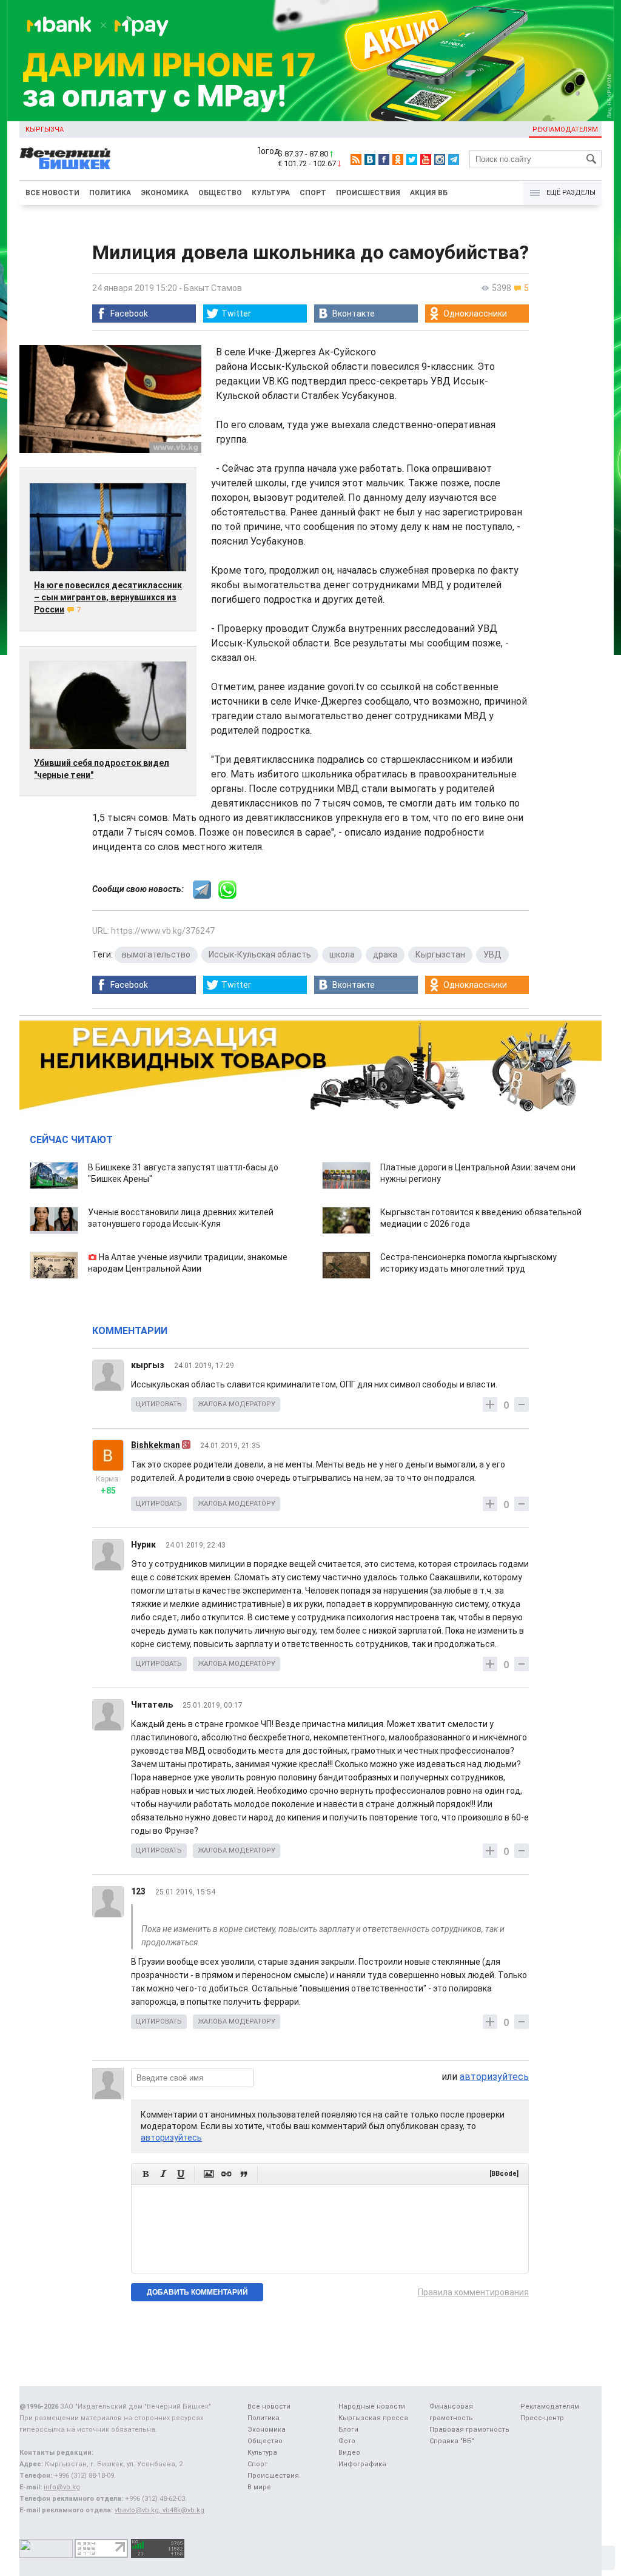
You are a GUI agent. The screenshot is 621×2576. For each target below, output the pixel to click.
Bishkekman (156, 1445)
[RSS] (356, 159)
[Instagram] (440, 159)
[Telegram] (454, 159)
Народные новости (372, 2407)
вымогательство (156, 954)
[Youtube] (426, 159)
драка (385, 954)
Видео (349, 2453)
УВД (492, 954)
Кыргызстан (440, 954)
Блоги (348, 2430)
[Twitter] (412, 159)
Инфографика (362, 2464)
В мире (259, 2487)
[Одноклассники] (398, 159)
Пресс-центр (542, 2418)
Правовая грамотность (469, 2430)
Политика (110, 193)
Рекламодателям (565, 129)
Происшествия (368, 193)
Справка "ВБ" (452, 2441)
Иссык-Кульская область (260, 954)
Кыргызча (45, 129)
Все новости (52, 193)
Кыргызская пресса (373, 2418)
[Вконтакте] (370, 159)
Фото (347, 2441)
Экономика (165, 193)
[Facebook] (384, 159)
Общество (220, 193)
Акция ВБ (429, 193)
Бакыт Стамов (213, 288)
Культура (271, 193)
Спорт (313, 193)
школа (342, 954)
